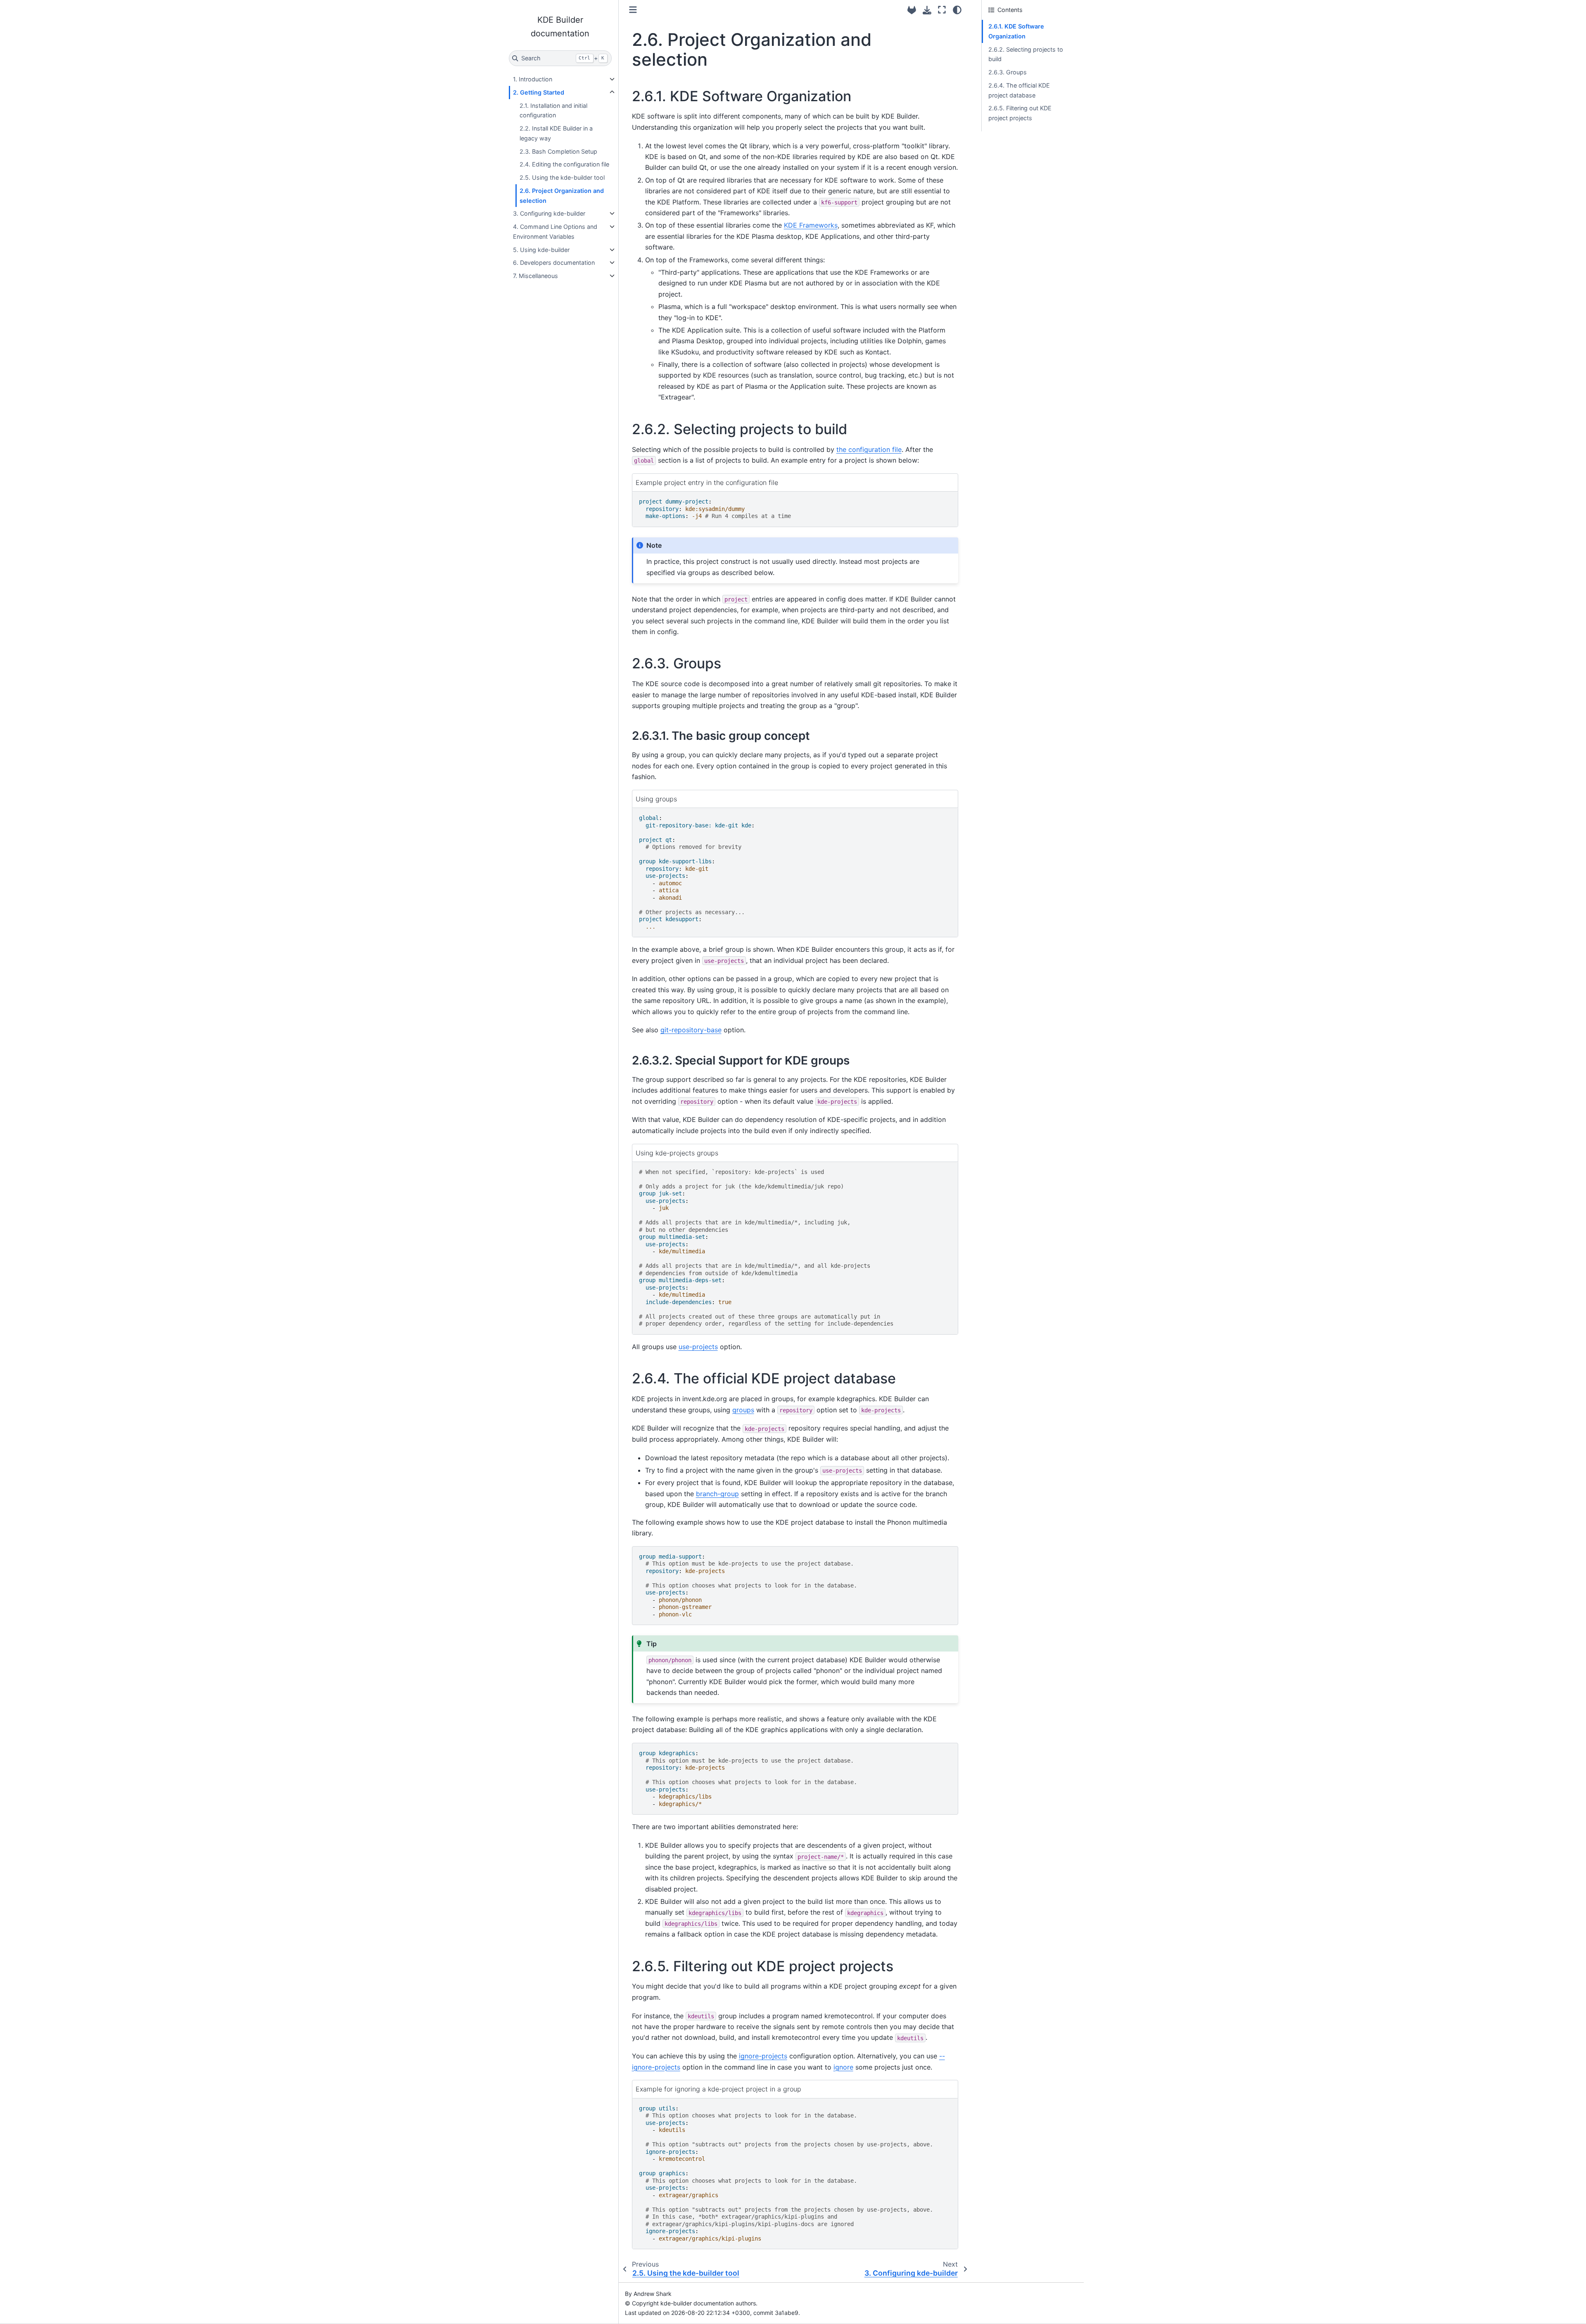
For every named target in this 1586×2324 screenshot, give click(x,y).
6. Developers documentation (554, 263)
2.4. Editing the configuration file (564, 164)
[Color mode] (957, 10)
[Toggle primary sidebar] (633, 10)
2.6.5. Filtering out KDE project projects (1020, 113)
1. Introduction (533, 79)
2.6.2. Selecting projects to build (1026, 54)
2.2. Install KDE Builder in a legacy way (556, 133)
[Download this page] (927, 10)
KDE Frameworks (811, 225)
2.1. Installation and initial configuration (553, 110)
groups (743, 1410)
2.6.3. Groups (1008, 72)
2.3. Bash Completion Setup (558, 151)
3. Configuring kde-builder (549, 213)
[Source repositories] (912, 10)
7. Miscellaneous (535, 276)
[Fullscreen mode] (942, 10)
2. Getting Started (539, 92)
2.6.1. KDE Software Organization (1016, 31)
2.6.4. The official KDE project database (1019, 90)
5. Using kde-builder (541, 250)
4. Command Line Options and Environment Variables (555, 232)
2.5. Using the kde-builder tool (562, 177)
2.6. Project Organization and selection (562, 196)
